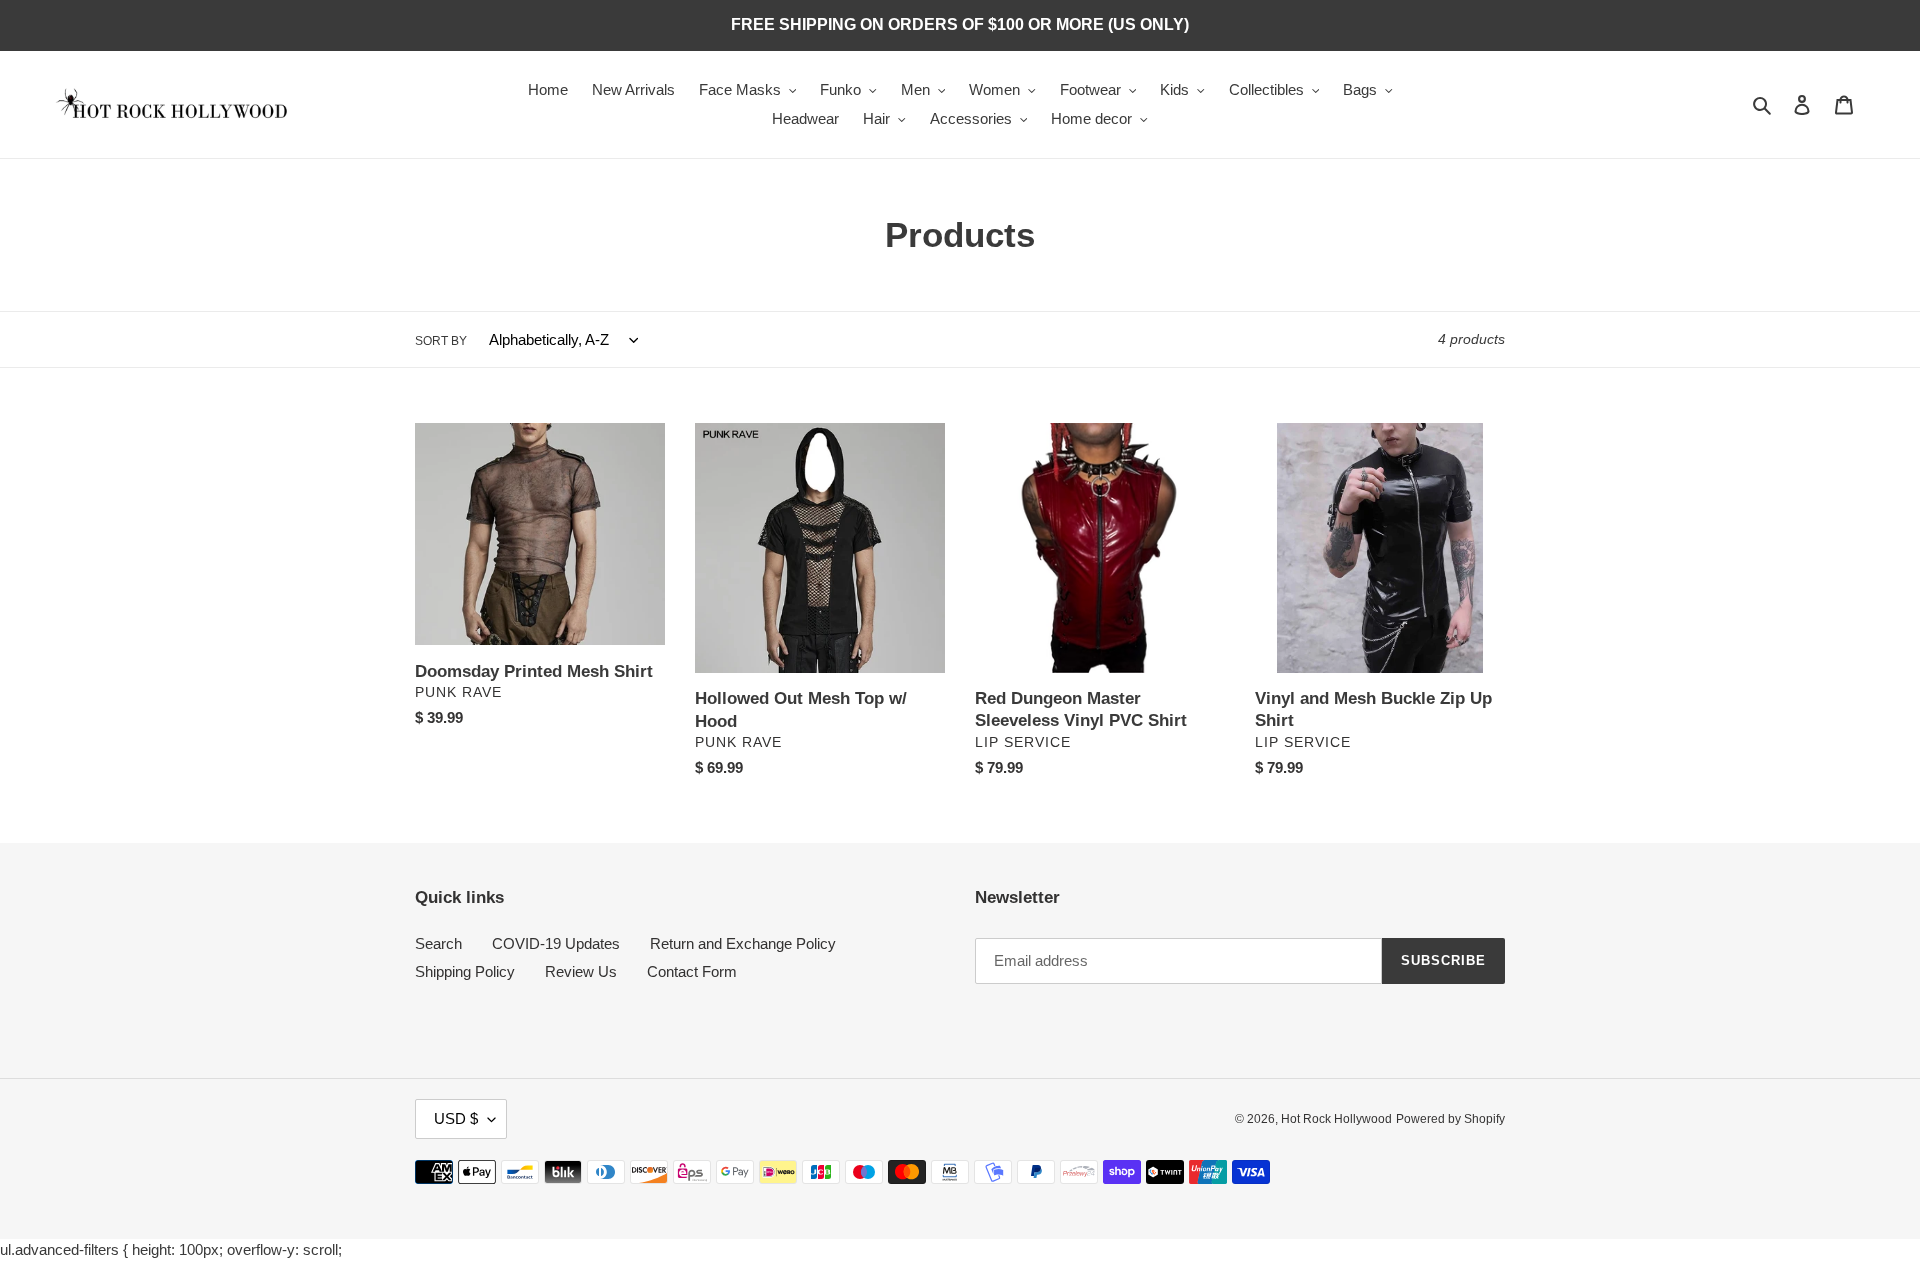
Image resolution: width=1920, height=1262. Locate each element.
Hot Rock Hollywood (1336, 1119)
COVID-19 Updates (556, 943)
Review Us (581, 971)
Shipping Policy (465, 971)
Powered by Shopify (1450, 1119)
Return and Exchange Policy (743, 943)
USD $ (456, 1118)
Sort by (441, 341)
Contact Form (692, 971)
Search (438, 943)
